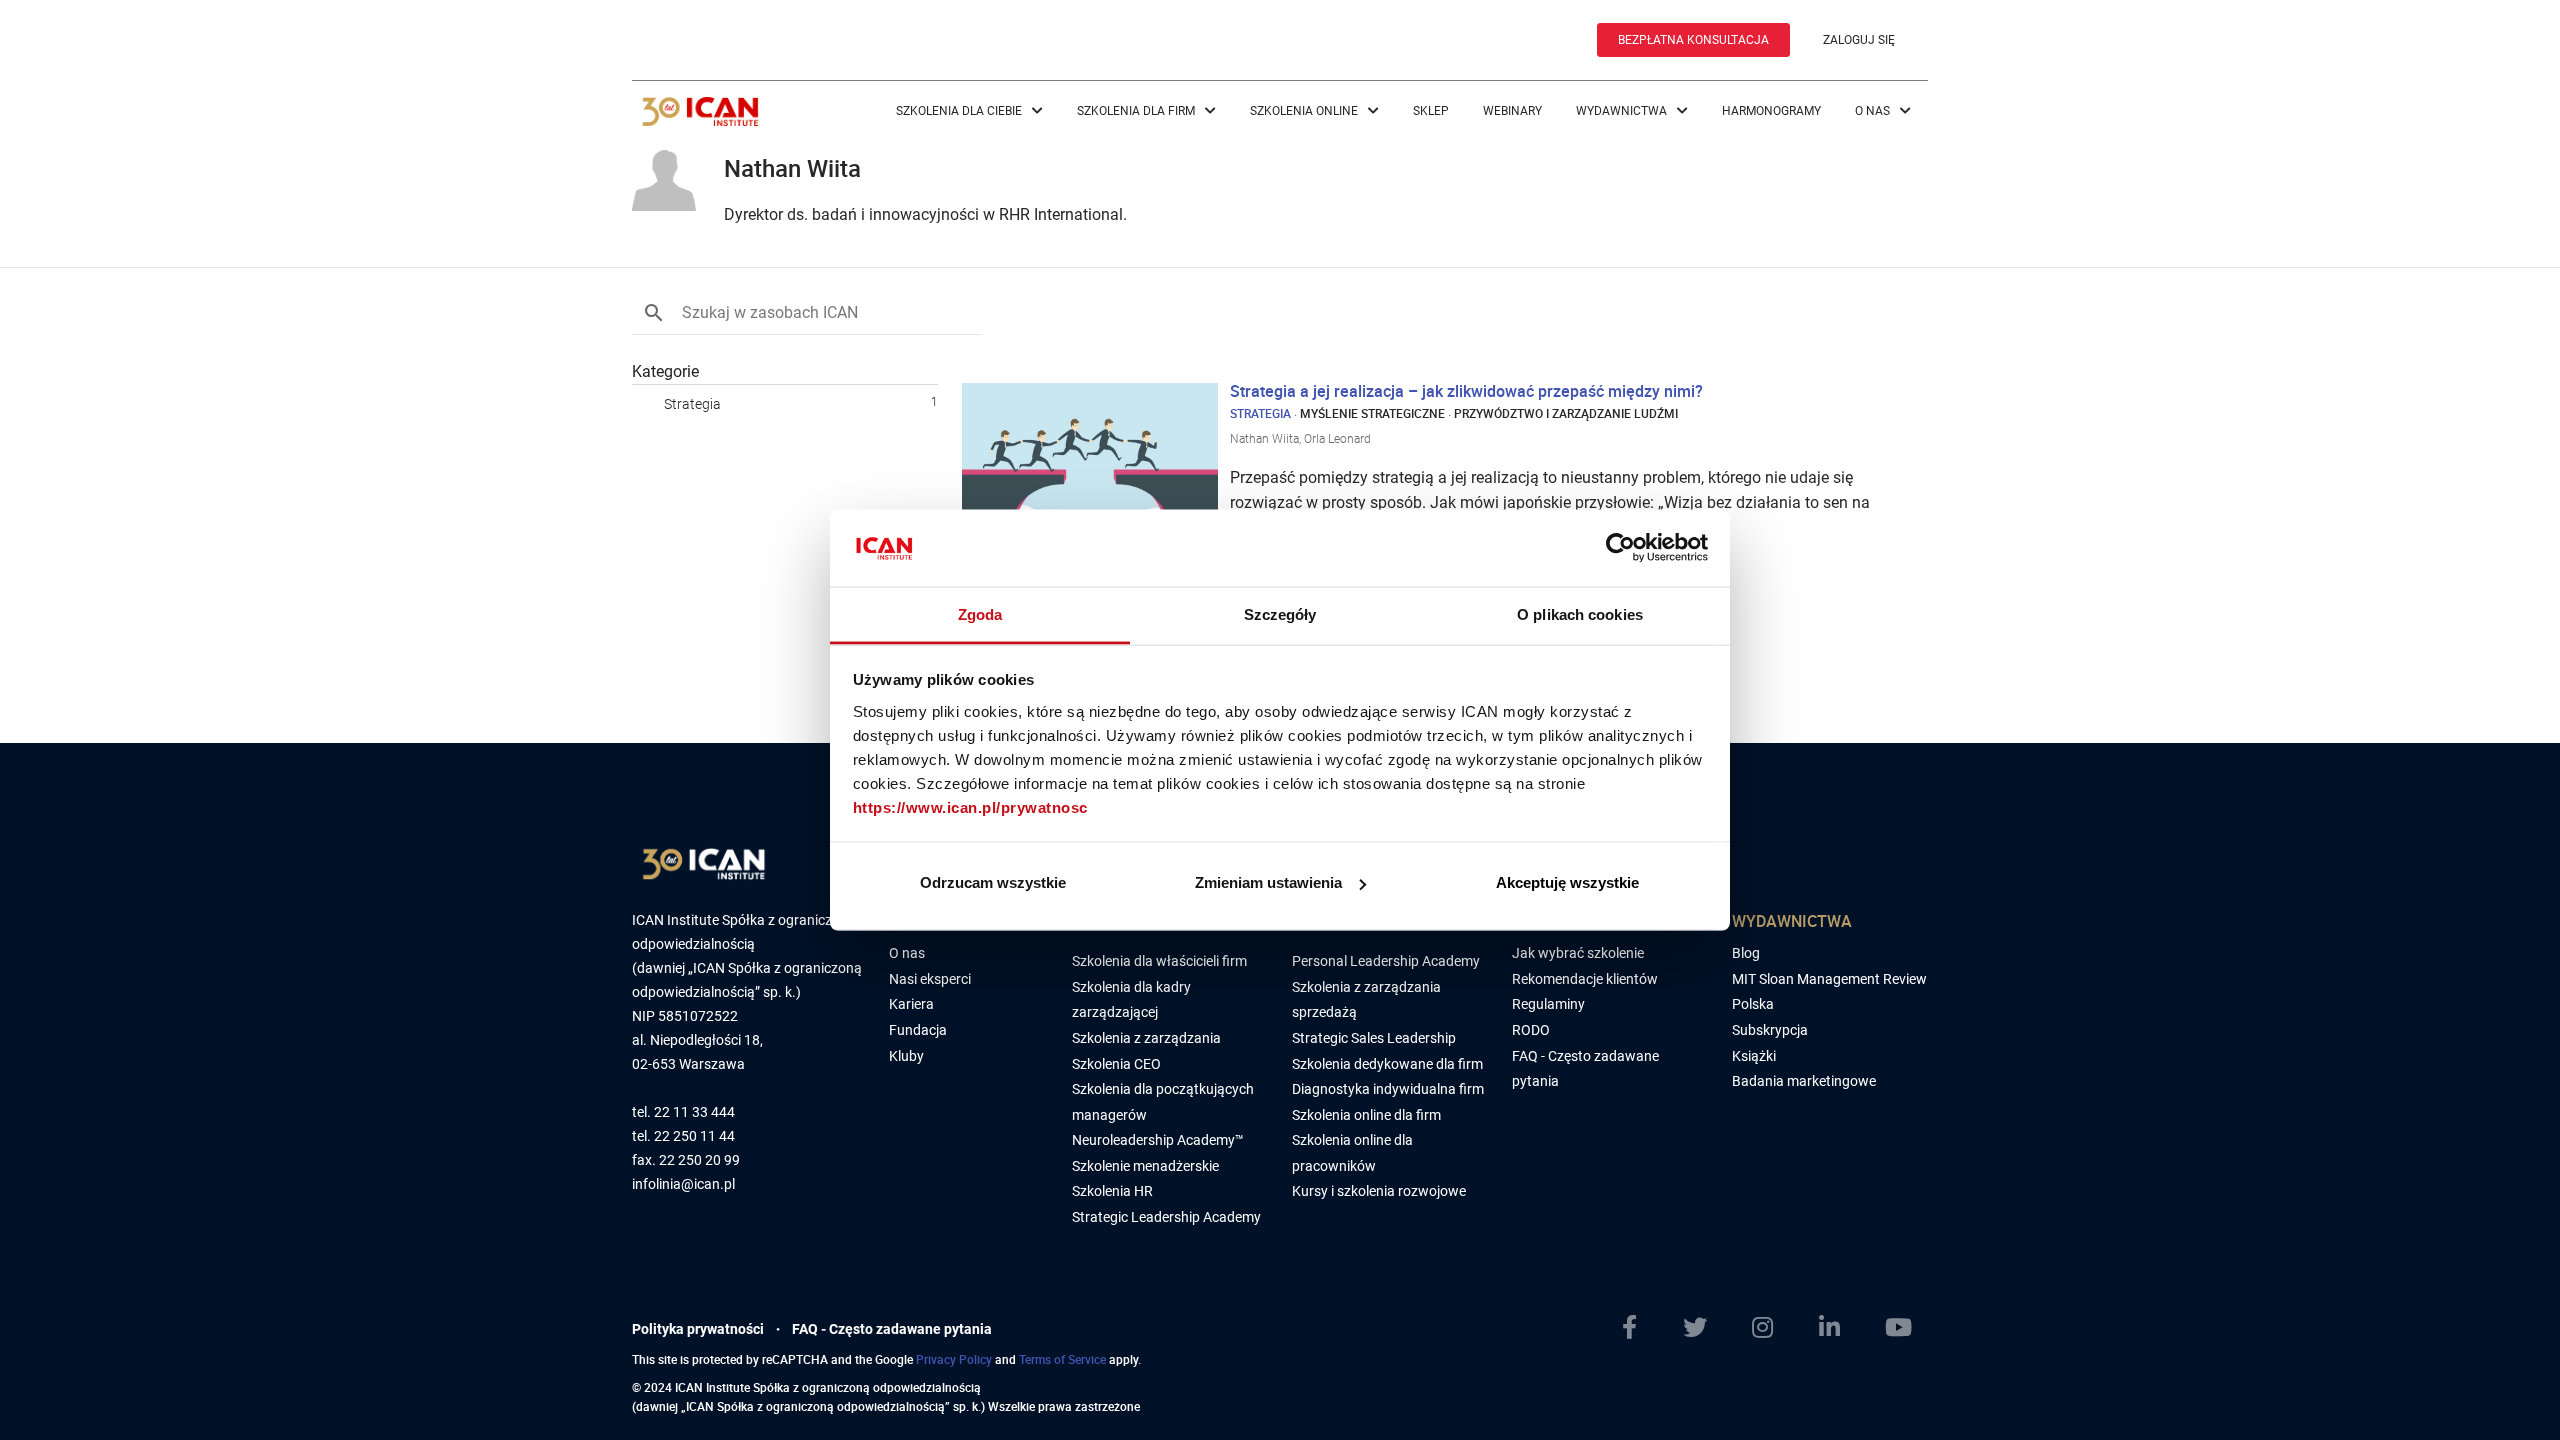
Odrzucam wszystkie (993, 882)
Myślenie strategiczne (1372, 413)
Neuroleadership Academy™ (1158, 1140)
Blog (1746, 953)
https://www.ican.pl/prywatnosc (970, 806)
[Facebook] (1637, 1328)
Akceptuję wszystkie (1567, 882)
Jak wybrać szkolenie (1578, 953)
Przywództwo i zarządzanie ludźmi (1566, 413)
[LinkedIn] (1837, 1328)
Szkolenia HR (1112, 1191)
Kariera (911, 1004)
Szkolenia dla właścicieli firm (1159, 961)
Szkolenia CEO (1116, 1064)
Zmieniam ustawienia (1268, 882)
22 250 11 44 (694, 1136)
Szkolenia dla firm (1137, 111)
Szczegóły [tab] (1280, 613)
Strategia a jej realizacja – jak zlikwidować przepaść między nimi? (1466, 391)
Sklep (1431, 111)
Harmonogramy (1771, 111)
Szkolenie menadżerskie (1145, 1166)
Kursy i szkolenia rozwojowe (1379, 1191)
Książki (1754, 1056)
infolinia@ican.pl (683, 1184)
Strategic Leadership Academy (1166, 1217)
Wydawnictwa (1623, 111)
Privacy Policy (954, 1359)
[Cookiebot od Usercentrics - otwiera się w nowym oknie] (1620, 548)
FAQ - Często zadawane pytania (892, 1329)
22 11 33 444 (694, 1112)
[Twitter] (1703, 1328)
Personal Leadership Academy (1386, 961)
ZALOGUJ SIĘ (1859, 40)
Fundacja (918, 1030)
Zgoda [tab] (980, 613)
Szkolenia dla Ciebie (960, 111)
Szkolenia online (1305, 111)
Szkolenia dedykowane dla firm (1387, 1064)
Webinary (1512, 111)
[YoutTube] (1906, 1328)
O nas (1874, 111)
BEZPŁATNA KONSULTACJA (1693, 40)
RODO (1531, 1030)
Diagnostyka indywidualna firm (1388, 1089)
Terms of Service (1062, 1359)
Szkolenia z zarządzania (1146, 1038)
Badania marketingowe (1804, 1081)
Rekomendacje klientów (1585, 979)
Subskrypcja (1770, 1030)
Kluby (906, 1056)
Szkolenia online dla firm (1366, 1115)
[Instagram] (1770, 1328)
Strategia (692, 404)
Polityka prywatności (698, 1329)
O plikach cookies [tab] (1580, 613)
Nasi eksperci (930, 979)
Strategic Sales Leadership (1374, 1038)
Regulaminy (1548, 1004)
